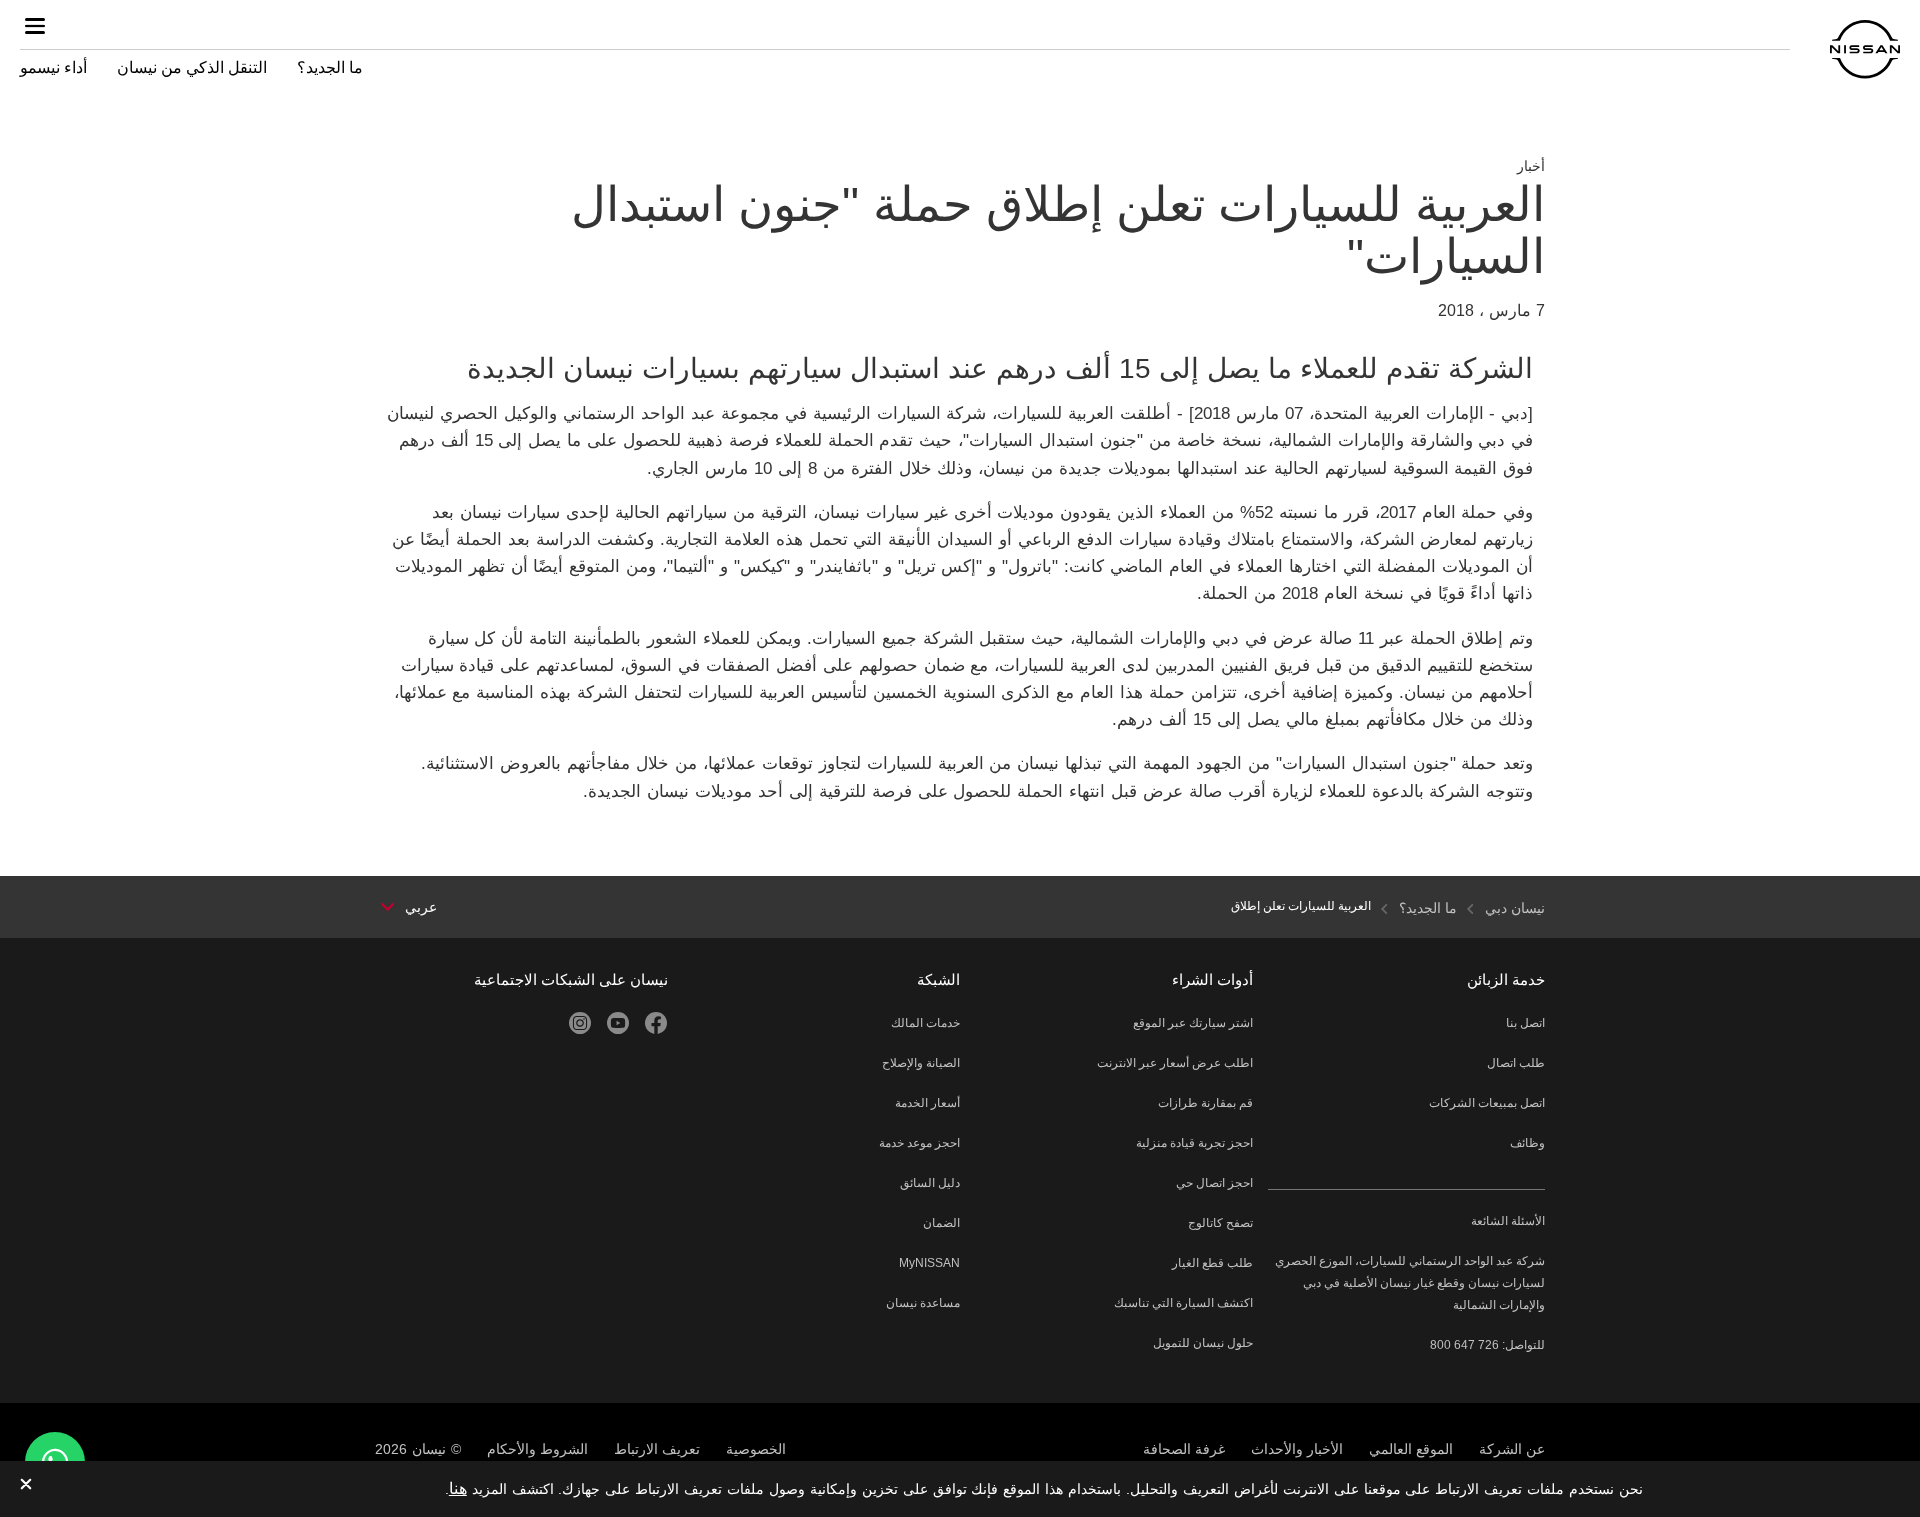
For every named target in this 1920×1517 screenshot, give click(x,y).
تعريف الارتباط (657, 1449)
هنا (458, 1488)
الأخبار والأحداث (1297, 1449)
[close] (26, 1485)
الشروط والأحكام (537, 1449)
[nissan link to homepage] (1865, 49)
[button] (35, 26)
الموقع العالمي (1411, 1449)
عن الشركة (1512, 1449)
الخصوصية (756, 1449)
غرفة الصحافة (1184, 1449)
